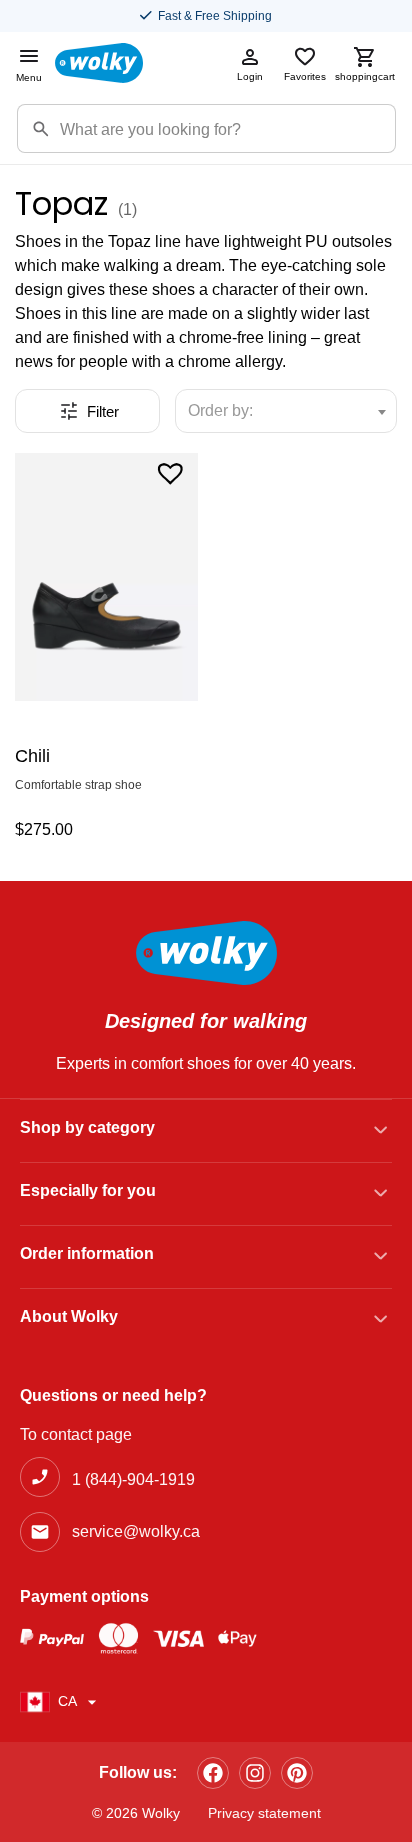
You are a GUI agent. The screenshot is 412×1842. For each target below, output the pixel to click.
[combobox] (286, 411)
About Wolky (69, 1316)
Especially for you (88, 1190)
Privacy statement (264, 1813)
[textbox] (229, 411)
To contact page (76, 1434)
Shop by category (87, 1127)
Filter (103, 411)
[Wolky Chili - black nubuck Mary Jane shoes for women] (106, 577)
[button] (170, 472)
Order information (87, 1253)
